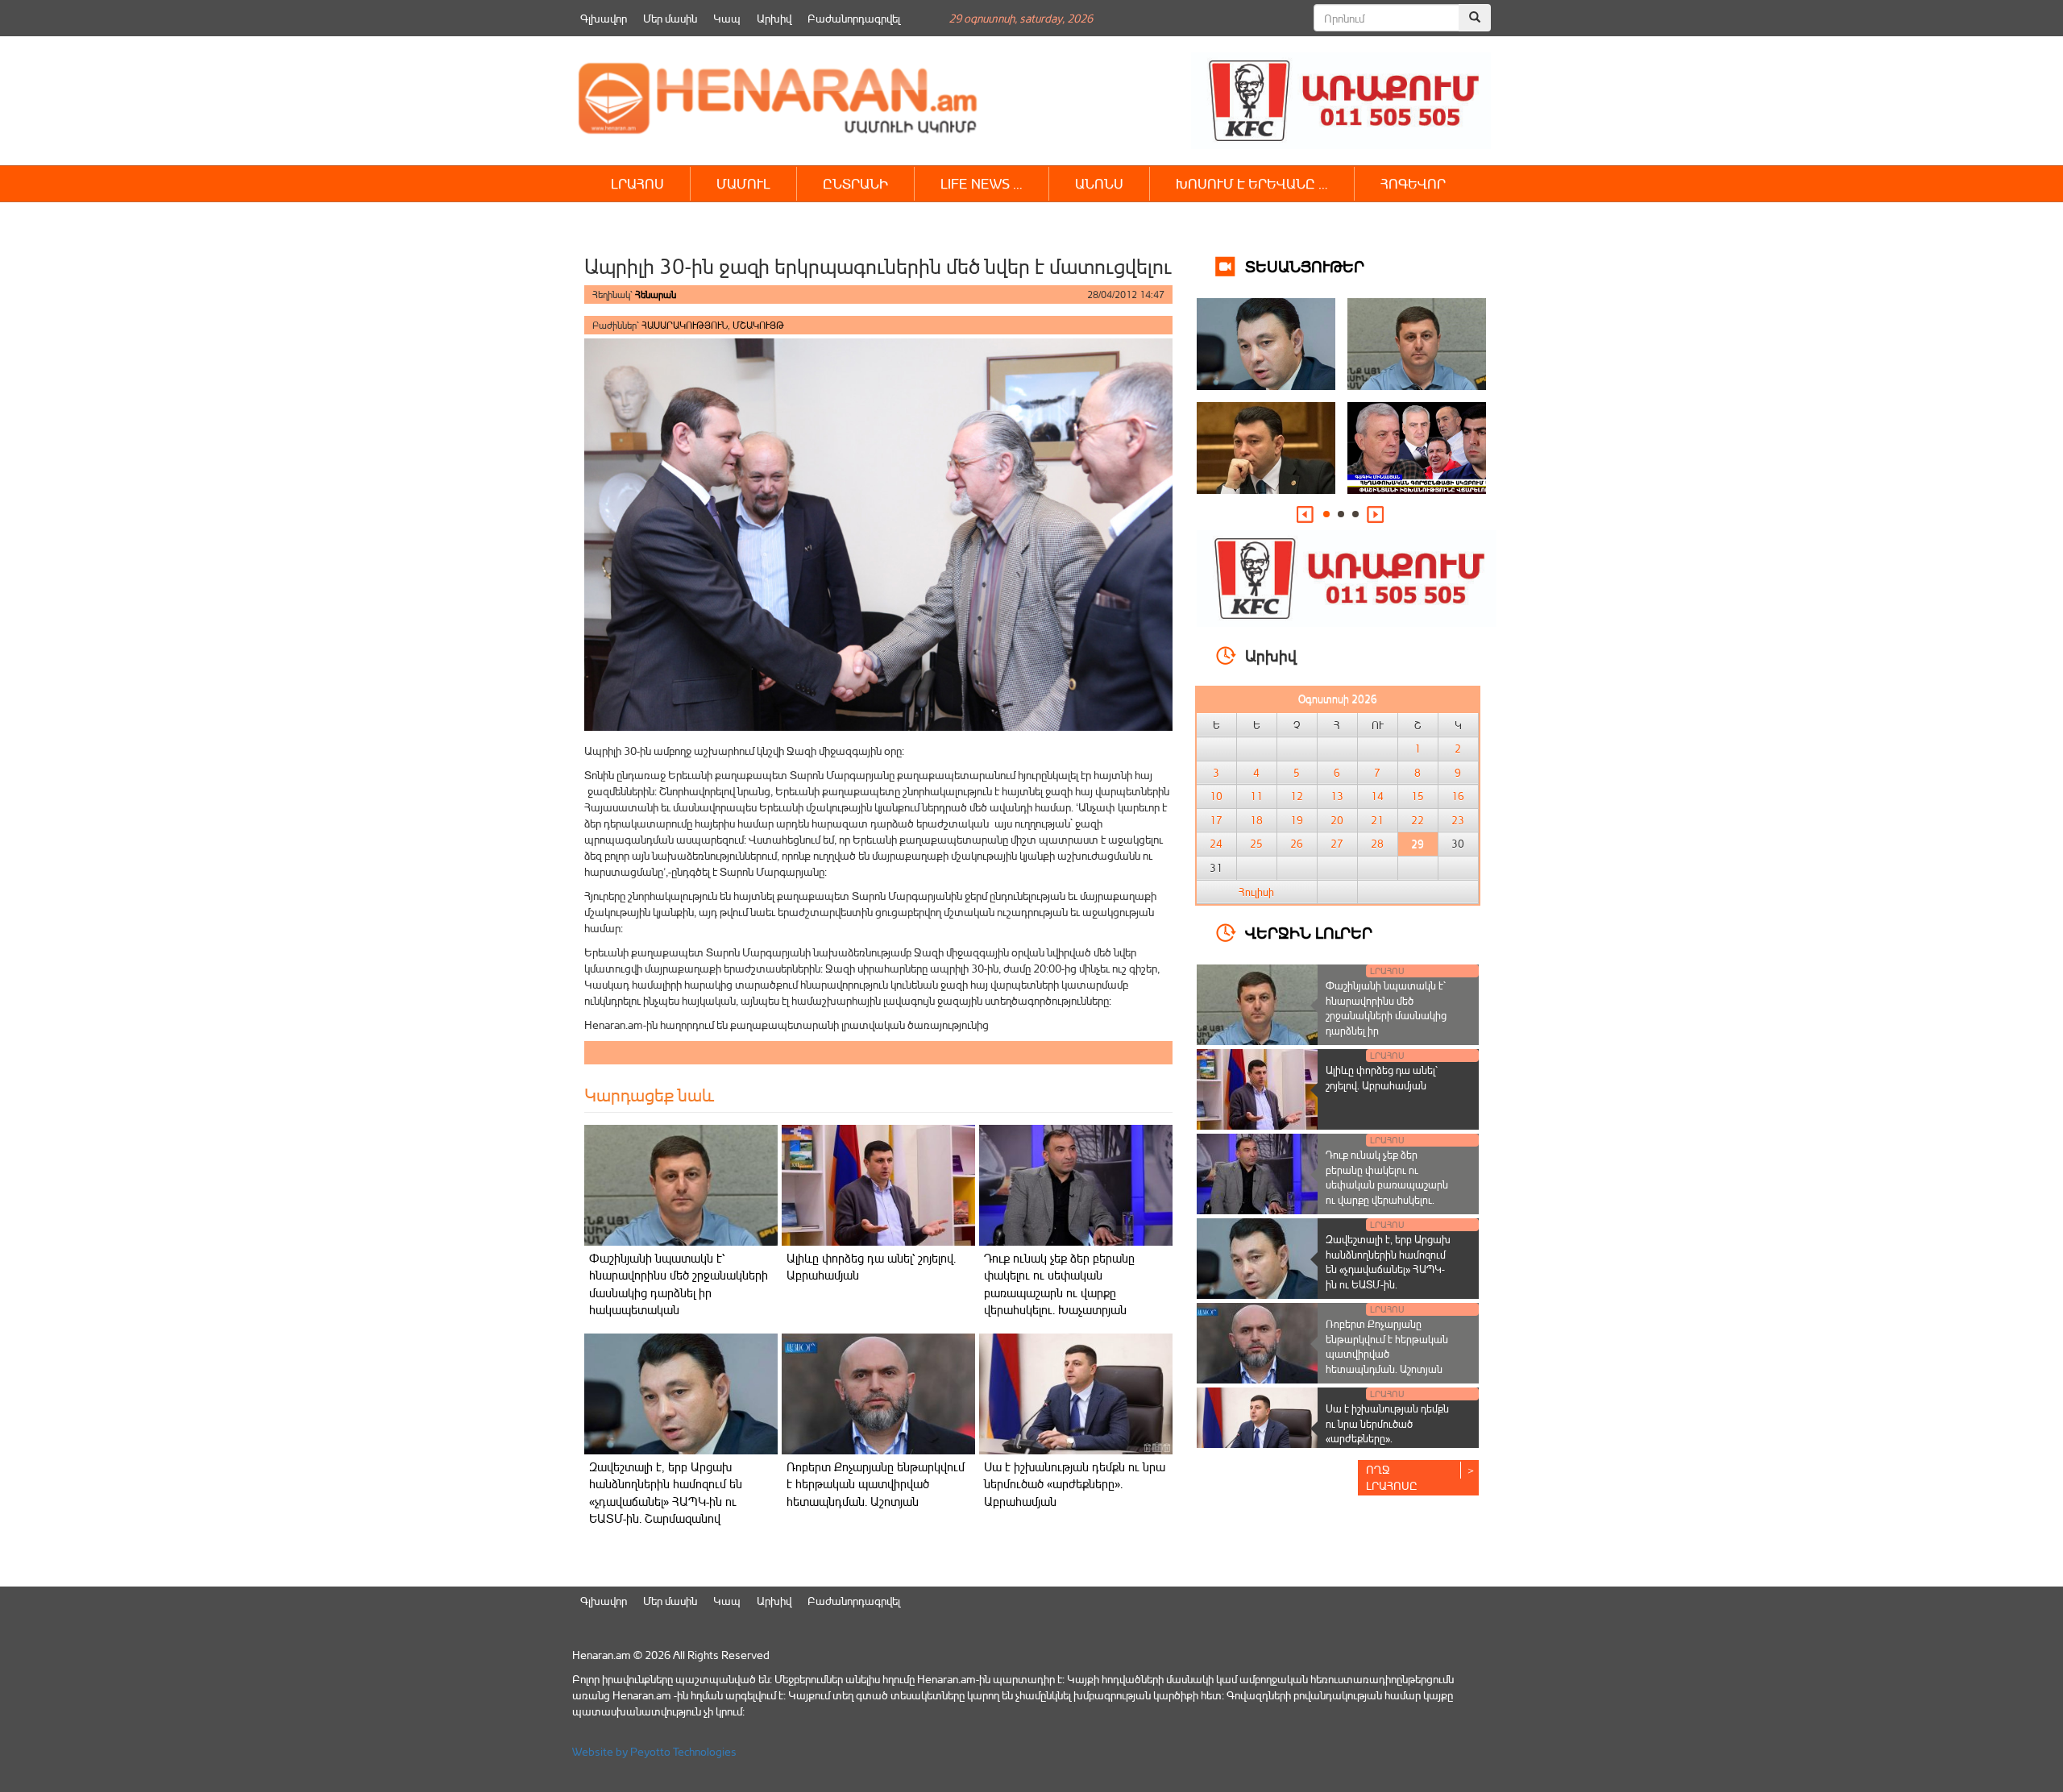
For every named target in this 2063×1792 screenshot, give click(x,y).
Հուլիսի (1256, 892)
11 (1256, 796)
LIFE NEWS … (982, 183)
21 (1377, 820)
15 (1418, 796)
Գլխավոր (604, 18)
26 (1297, 844)
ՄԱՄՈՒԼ (743, 183)
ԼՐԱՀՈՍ (637, 183)
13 (1337, 796)
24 (1216, 844)
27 (1337, 844)
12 (1297, 796)
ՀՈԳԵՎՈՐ (1413, 183)
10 (1216, 796)
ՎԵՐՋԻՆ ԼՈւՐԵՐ (1309, 932)
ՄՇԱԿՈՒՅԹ (758, 325)
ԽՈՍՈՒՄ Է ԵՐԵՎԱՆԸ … (1252, 183)
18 (1256, 820)
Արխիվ (774, 18)
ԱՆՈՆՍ (1099, 183)
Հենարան (656, 295)
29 (1418, 844)
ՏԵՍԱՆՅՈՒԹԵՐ (1305, 265)
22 (1418, 820)
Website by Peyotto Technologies (654, 1751)
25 (1256, 844)
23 (1458, 820)
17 (1216, 820)
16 (1458, 796)
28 (1377, 844)
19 (1297, 820)
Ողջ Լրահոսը (1392, 1477)
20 (1337, 820)
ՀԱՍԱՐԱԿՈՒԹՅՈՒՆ (685, 325)
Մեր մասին (670, 18)
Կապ (727, 18)
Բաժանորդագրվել (854, 18)
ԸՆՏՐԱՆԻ (855, 183)
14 (1377, 796)
